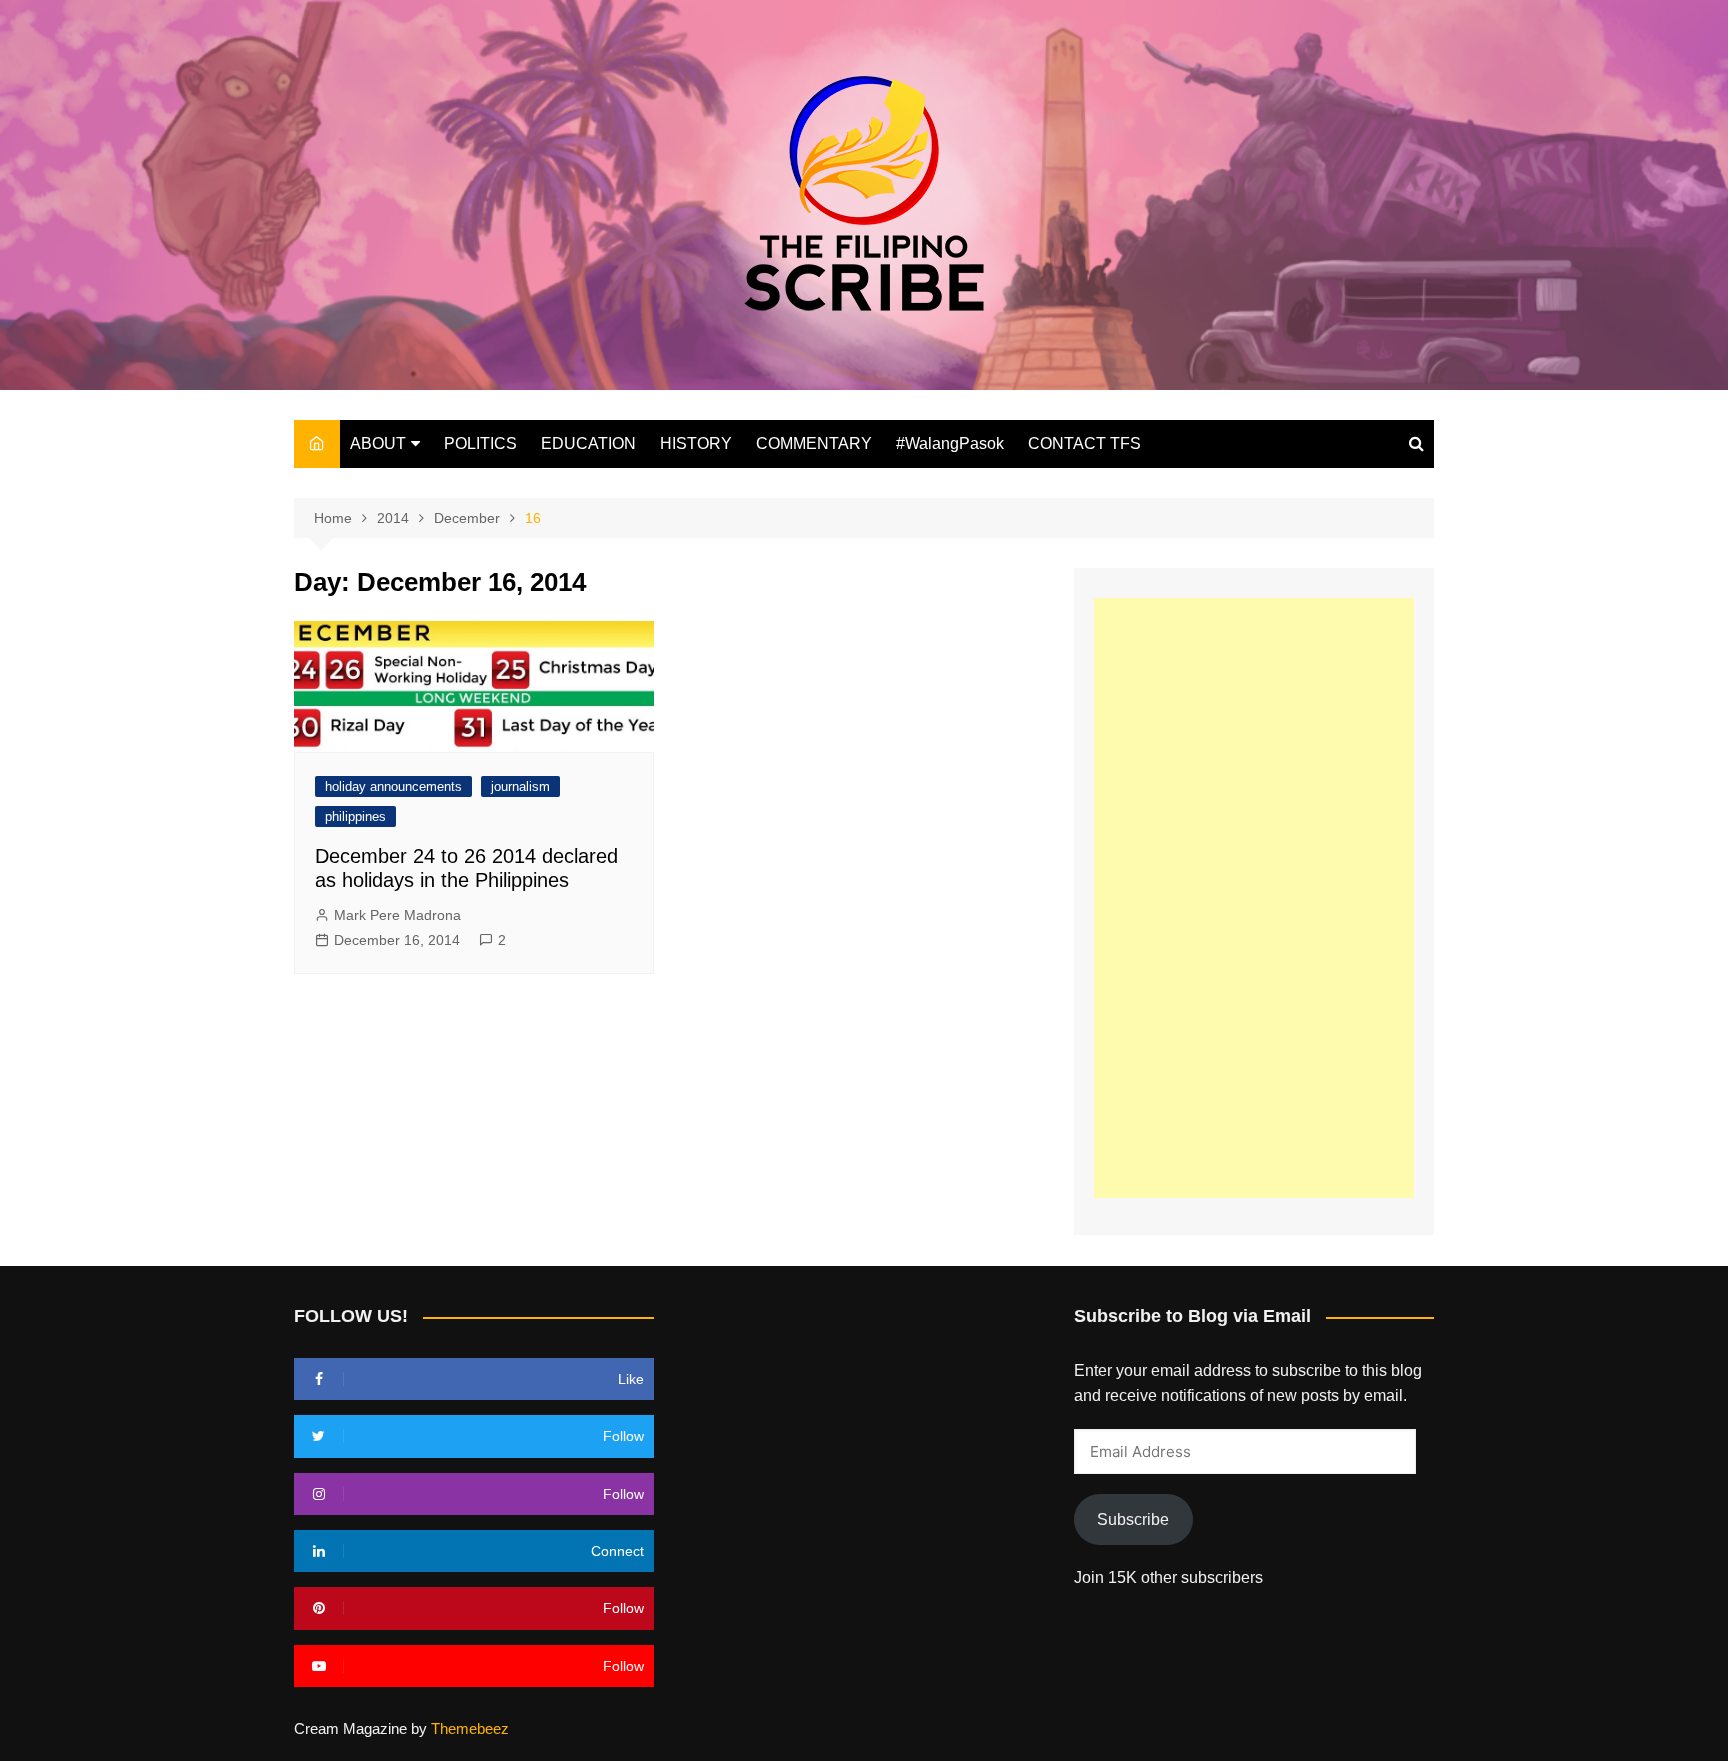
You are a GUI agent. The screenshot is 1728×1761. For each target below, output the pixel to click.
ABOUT (378, 443)
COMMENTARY (814, 443)
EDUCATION (588, 443)
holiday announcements (393, 786)
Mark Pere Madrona (397, 915)
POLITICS (480, 443)
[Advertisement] (1254, 898)
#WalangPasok (950, 443)
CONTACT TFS (1084, 443)
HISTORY (696, 443)
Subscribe (1133, 1519)
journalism (520, 786)
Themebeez (470, 1728)
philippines (355, 816)
